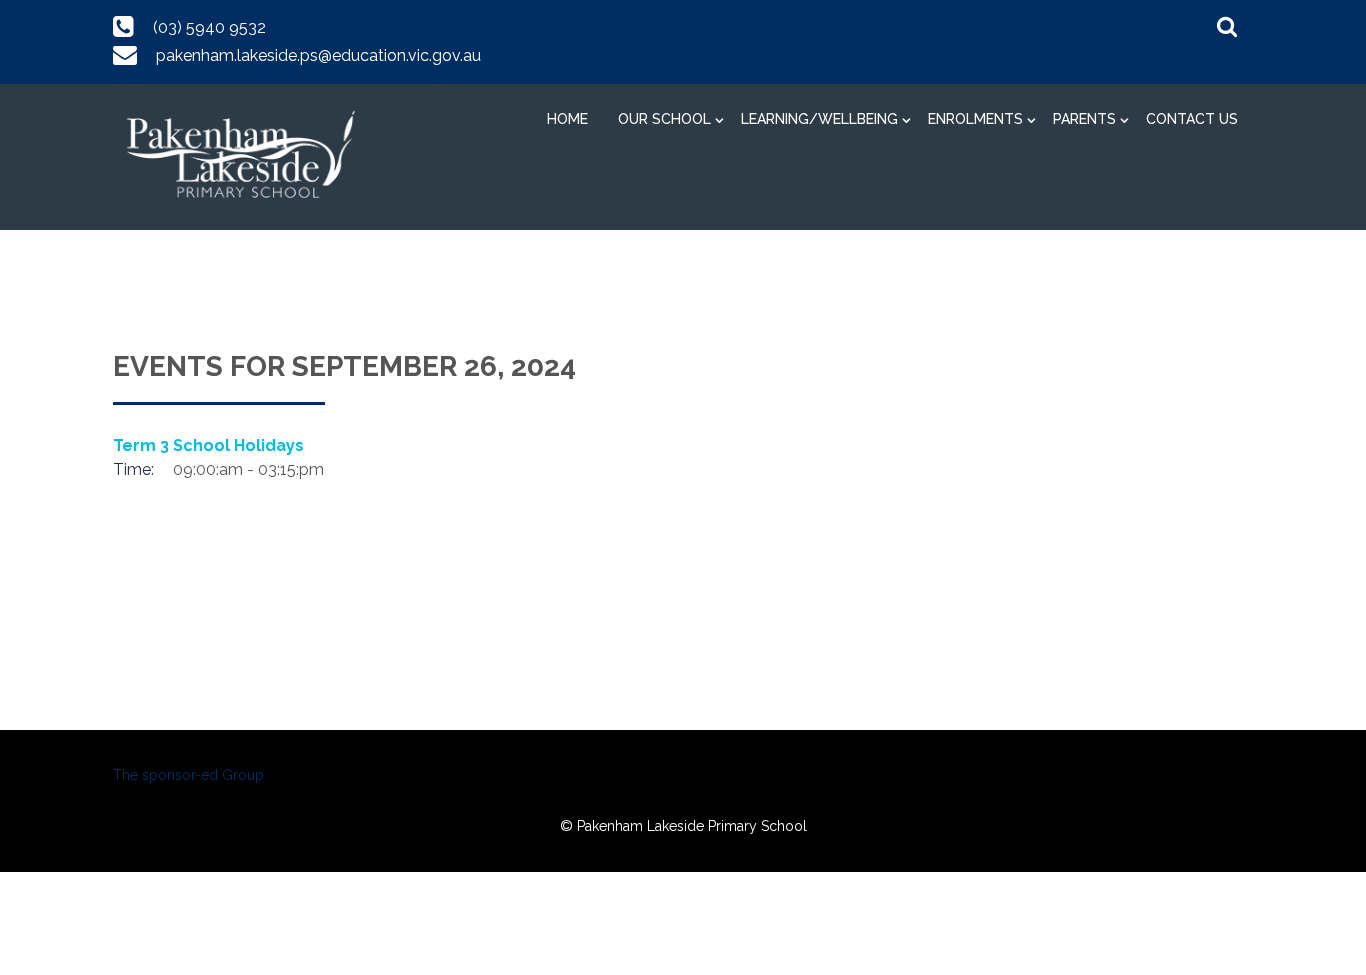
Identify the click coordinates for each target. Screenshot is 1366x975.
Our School (664, 119)
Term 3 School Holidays (208, 445)
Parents (1084, 119)
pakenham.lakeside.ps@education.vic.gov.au (318, 55)
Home (567, 119)
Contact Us (1192, 119)
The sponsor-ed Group (188, 775)
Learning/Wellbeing (819, 119)
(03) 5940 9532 (209, 27)
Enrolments (975, 119)
